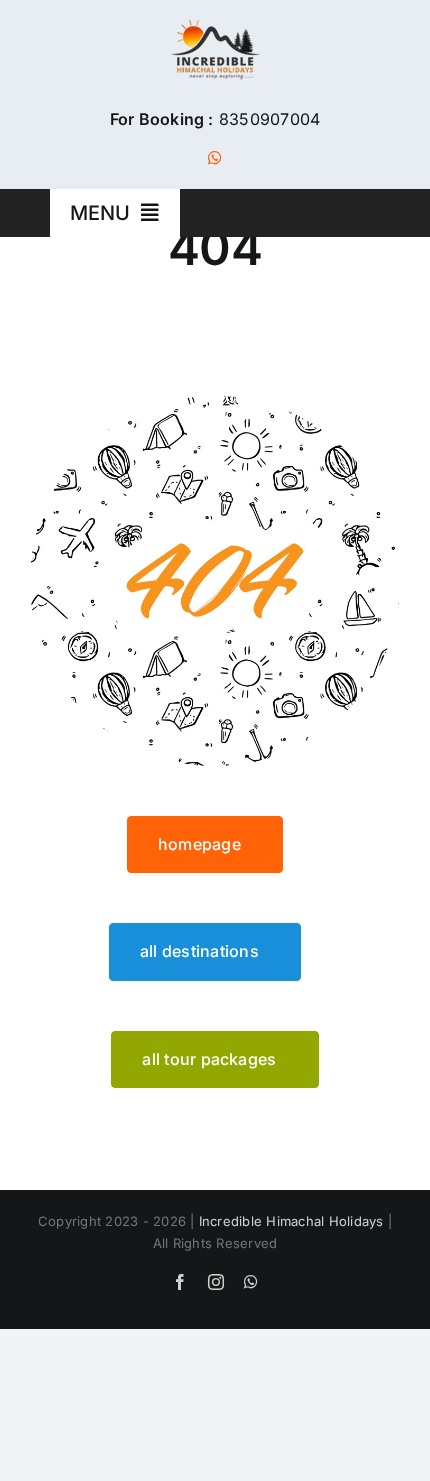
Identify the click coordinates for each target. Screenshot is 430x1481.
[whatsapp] (215, 158)
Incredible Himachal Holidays (291, 1221)
